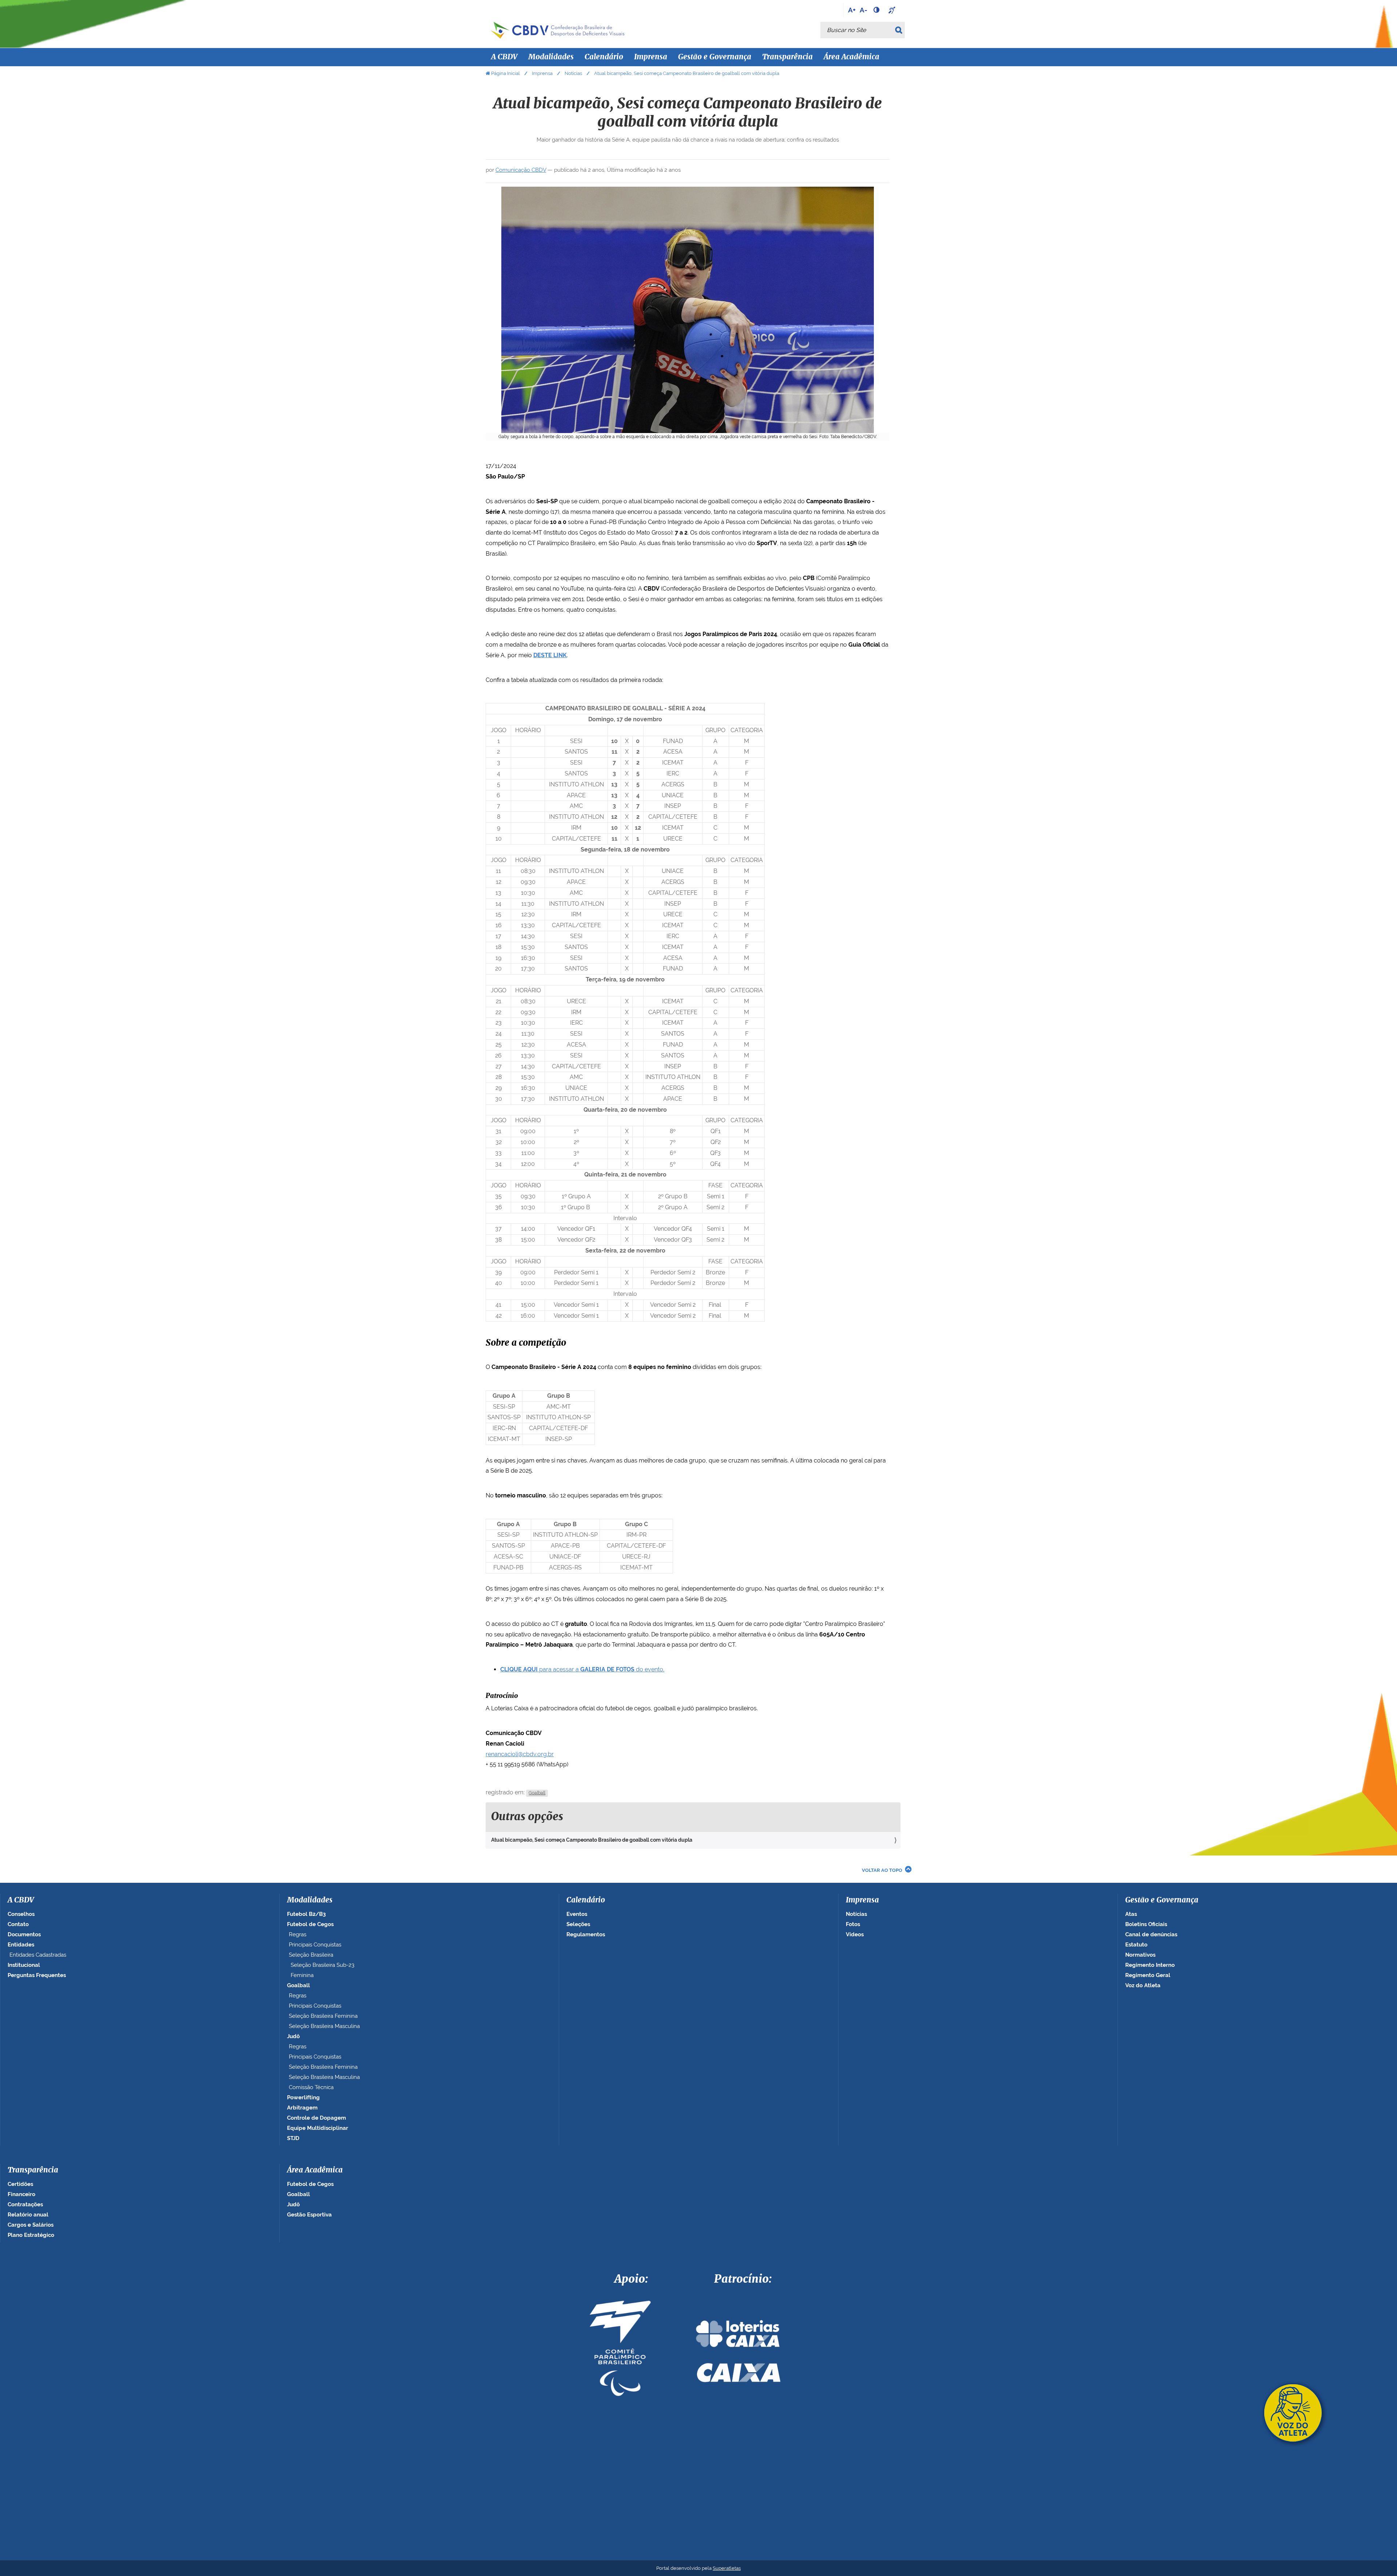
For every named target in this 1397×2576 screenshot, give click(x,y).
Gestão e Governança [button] (715, 57)
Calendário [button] (604, 57)
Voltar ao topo (882, 1870)
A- (863, 10)
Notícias (573, 73)
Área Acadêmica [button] (851, 57)
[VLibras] (893, 10)
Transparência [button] (787, 57)
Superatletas (727, 2568)
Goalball (537, 1793)
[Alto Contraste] (877, 10)
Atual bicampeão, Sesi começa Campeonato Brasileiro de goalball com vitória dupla (592, 1840)
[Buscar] (900, 30)
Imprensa (542, 73)
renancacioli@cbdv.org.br (520, 1754)
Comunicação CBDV (521, 170)
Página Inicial (506, 73)
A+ (852, 10)
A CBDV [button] (504, 57)
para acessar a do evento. (582, 1669)
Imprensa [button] (651, 57)
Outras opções (527, 1817)
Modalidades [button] (551, 57)
